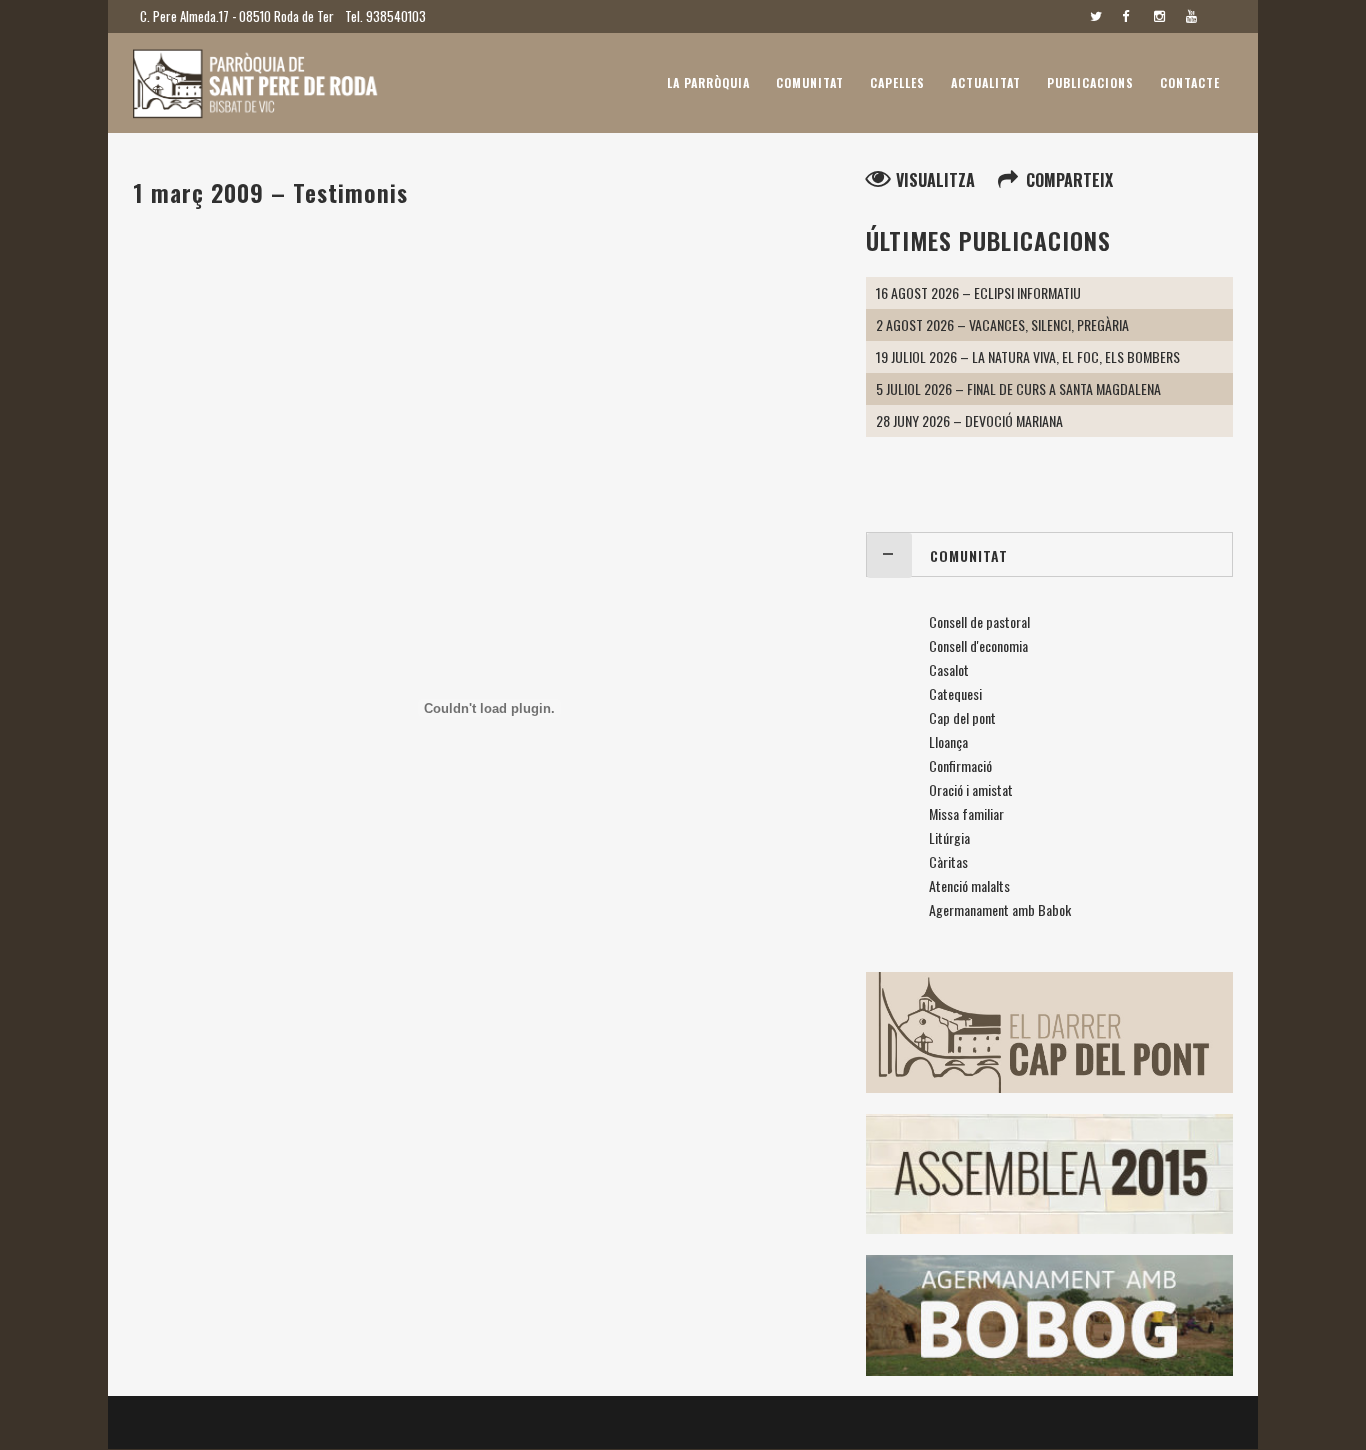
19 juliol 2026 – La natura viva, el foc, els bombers (1028, 356)
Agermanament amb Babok (1000, 909)
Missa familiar (966, 813)
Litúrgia (949, 837)
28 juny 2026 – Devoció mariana (969, 420)
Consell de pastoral (979, 621)
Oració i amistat (971, 789)
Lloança (948, 741)
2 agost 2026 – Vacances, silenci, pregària (1002, 324)
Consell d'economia (978, 645)
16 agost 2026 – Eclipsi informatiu (978, 292)
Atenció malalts (969, 885)
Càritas (948, 861)
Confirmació (960, 765)
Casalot (949, 669)
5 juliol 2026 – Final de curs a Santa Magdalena (1018, 388)
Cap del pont (962, 717)
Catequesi (955, 693)
